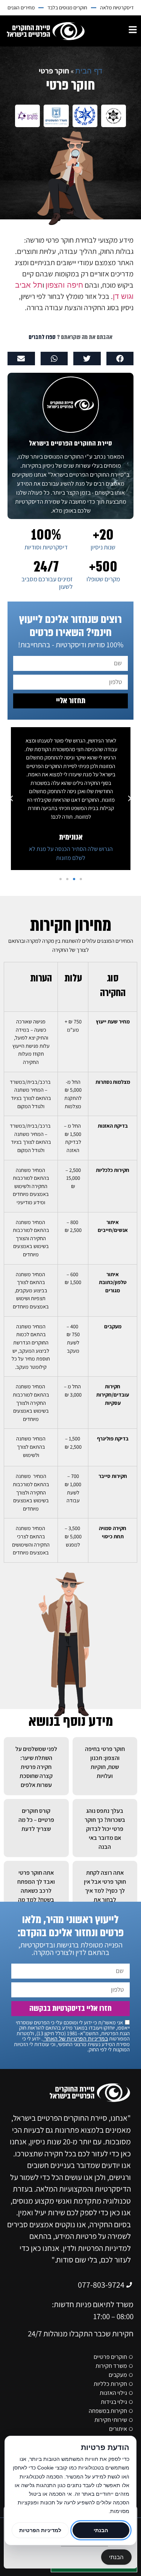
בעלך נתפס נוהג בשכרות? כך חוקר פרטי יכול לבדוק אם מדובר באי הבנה (105, 1829)
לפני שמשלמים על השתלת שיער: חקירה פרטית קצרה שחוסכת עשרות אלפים (36, 1767)
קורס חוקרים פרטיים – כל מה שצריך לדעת (36, 1820)
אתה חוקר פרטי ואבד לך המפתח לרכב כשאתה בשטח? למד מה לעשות (36, 1891)
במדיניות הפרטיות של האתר (75, 2039)
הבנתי (116, 2557)
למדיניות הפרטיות (40, 2530)
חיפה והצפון (64, 285)
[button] (120, 359)
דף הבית (89, 71)
